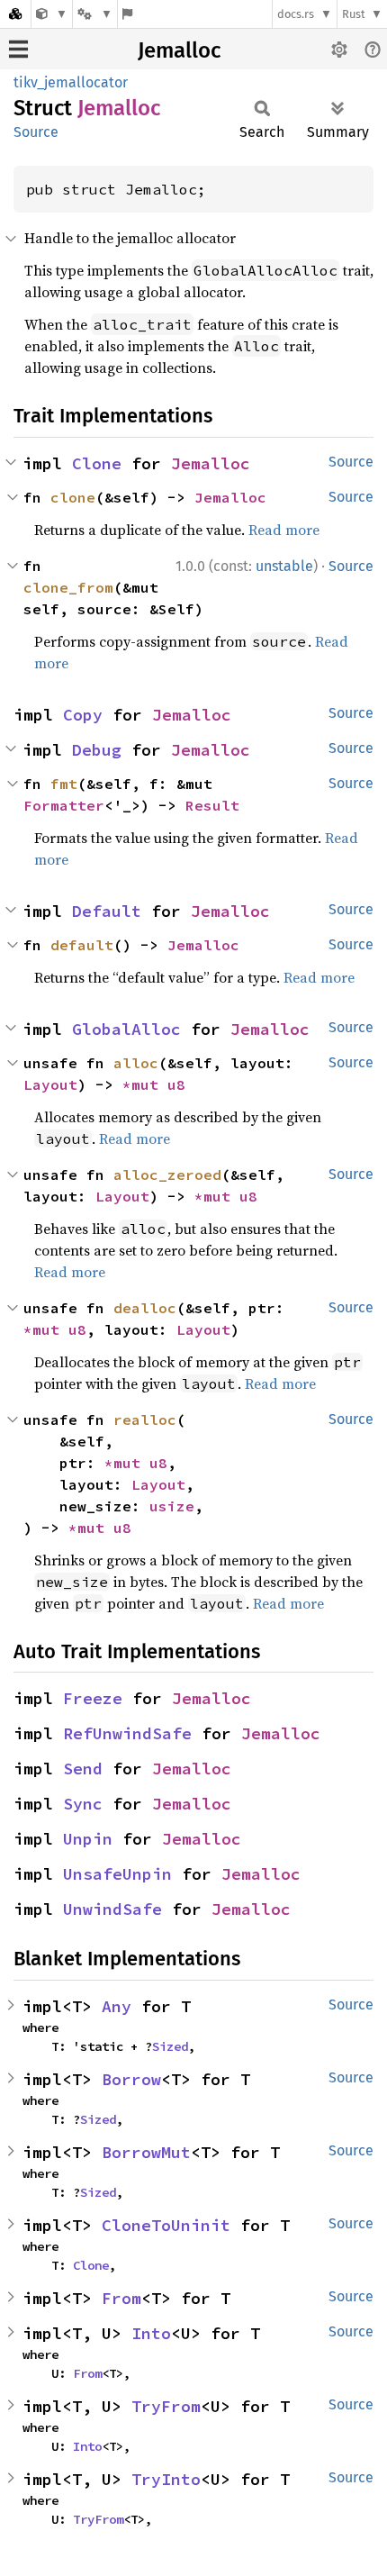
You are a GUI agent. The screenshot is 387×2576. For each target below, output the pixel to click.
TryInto (166, 2479)
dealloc (145, 1308)
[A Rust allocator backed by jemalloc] (52, 14)
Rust (354, 14)
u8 (176, 1084)
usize (172, 1506)
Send (83, 1769)
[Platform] (94, 14)
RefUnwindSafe (127, 1733)
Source (36, 132)
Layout (50, 1084)
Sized (170, 2046)
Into (151, 2333)
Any (117, 2006)
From (121, 2298)
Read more (284, 530)
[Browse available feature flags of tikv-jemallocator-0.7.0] (127, 14)
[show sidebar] (18, 49)
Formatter (64, 805)
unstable (284, 566)
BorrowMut (146, 2152)
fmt (64, 784)
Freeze (93, 1698)
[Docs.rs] (15, 14)
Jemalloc (179, 50)
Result (212, 805)
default (82, 945)
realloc (145, 1420)
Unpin (88, 1839)
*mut (145, 1084)
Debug (97, 750)
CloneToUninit (166, 2225)
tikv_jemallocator (71, 82)
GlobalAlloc (126, 1029)
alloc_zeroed (167, 1175)
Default (107, 911)
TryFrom (166, 2406)
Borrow (131, 2079)
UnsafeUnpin (117, 1874)
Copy (83, 715)
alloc (136, 1063)
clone (73, 497)
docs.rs (296, 14)
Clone (97, 463)
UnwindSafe (112, 1909)
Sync (83, 1804)
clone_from (68, 587)
